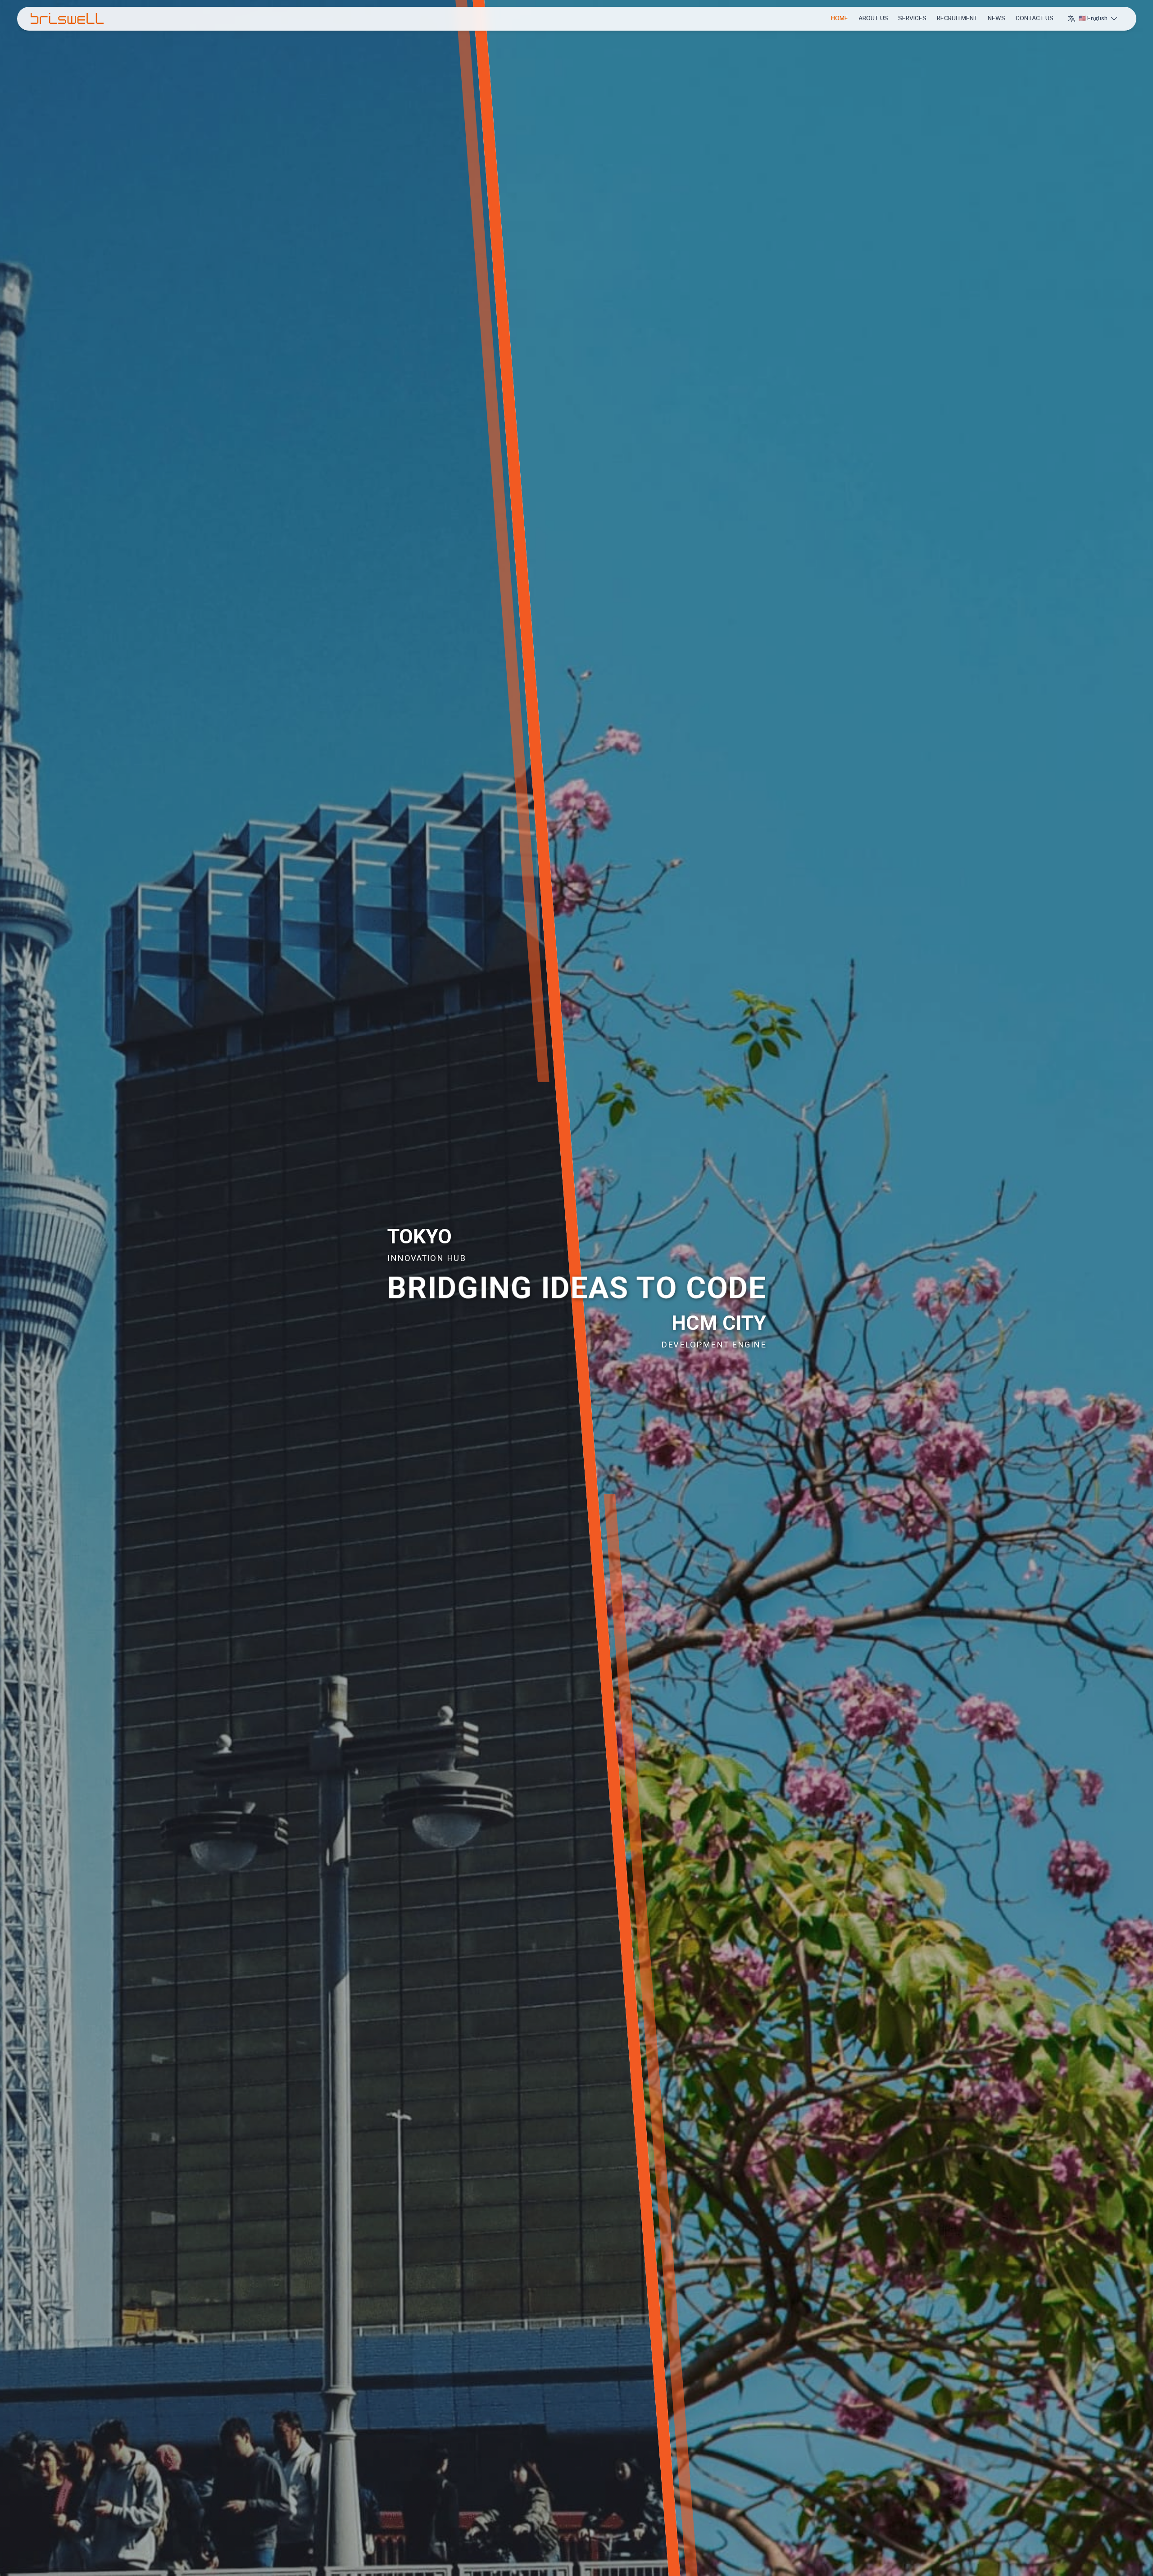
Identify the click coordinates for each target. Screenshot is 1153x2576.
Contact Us (1035, 18)
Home (840, 18)
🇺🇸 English (1093, 18)
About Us (873, 18)
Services (912, 18)
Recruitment (957, 18)
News (996, 18)
